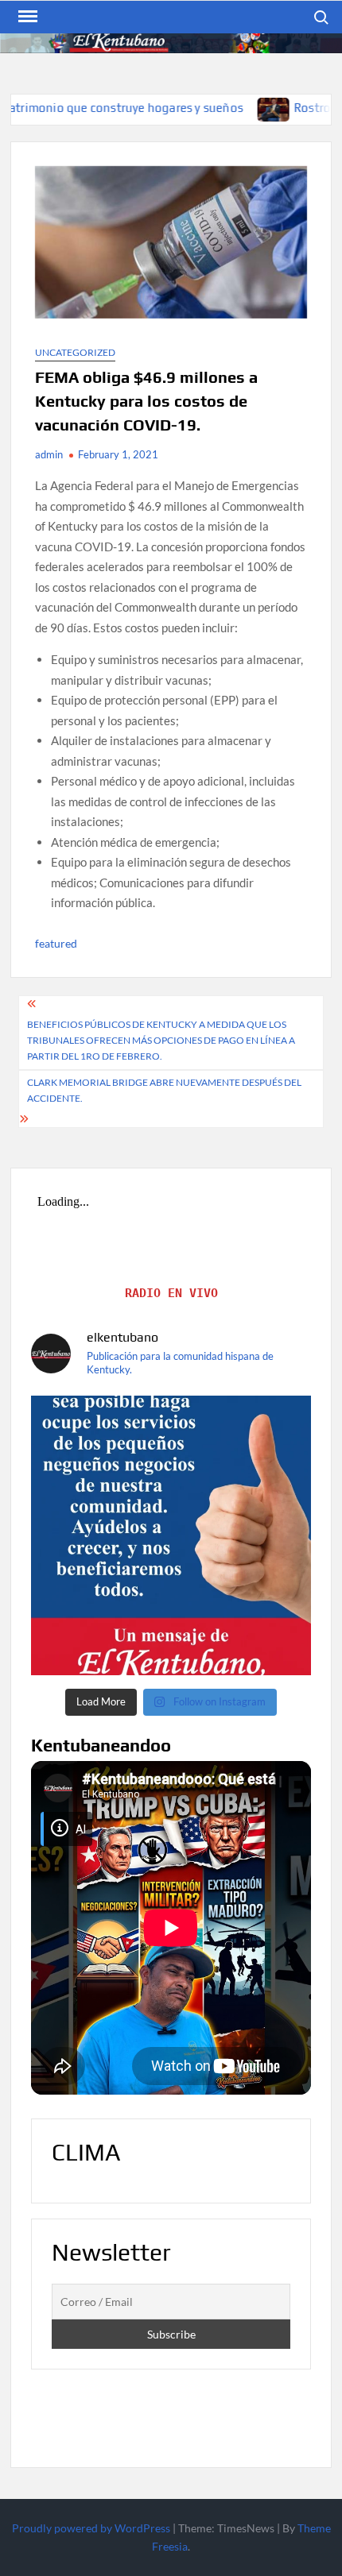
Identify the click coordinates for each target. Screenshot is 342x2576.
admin (49, 454)
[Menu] (26, 17)
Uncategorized (75, 352)
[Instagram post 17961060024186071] (171, 1535)
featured (56, 943)
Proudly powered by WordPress (91, 2528)
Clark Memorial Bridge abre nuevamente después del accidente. (164, 1090)
